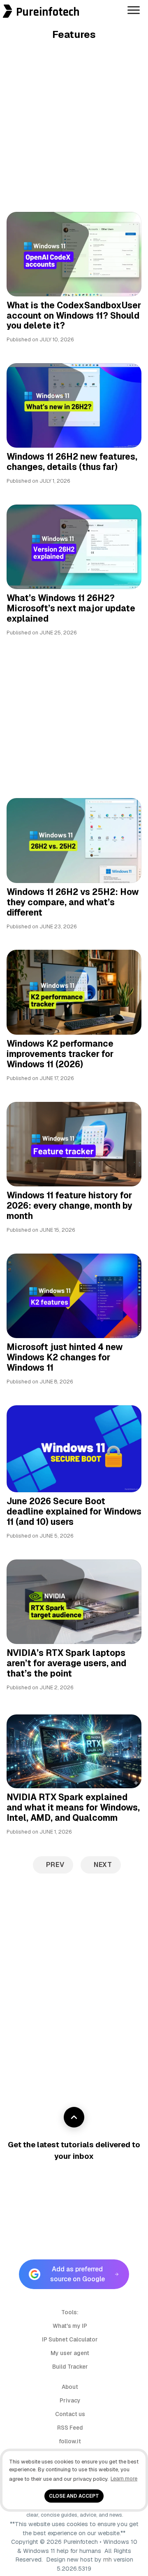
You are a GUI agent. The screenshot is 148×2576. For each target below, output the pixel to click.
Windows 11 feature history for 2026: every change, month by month (69, 1206)
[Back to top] (74, 2117)
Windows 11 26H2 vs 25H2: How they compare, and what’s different (73, 902)
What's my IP (70, 2326)
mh (108, 2560)
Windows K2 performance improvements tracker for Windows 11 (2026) (60, 1054)
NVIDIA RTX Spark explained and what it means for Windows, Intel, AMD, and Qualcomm (73, 1807)
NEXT (103, 1865)
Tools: (70, 2312)
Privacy (70, 2400)
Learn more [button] (124, 2479)
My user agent (70, 2353)
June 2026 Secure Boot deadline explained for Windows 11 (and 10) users (74, 1511)
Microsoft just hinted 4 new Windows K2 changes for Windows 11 (65, 1357)
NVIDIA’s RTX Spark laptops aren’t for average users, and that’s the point (66, 1663)
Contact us (70, 2414)
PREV (55, 1865)
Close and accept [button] (74, 2496)
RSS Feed (70, 2428)
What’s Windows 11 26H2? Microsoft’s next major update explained (71, 608)
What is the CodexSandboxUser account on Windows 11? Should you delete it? (74, 316)
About (70, 2387)
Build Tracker (70, 2367)
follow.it (70, 2441)
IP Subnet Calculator (70, 2339)
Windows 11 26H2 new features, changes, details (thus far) (72, 462)
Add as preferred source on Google (77, 2274)
